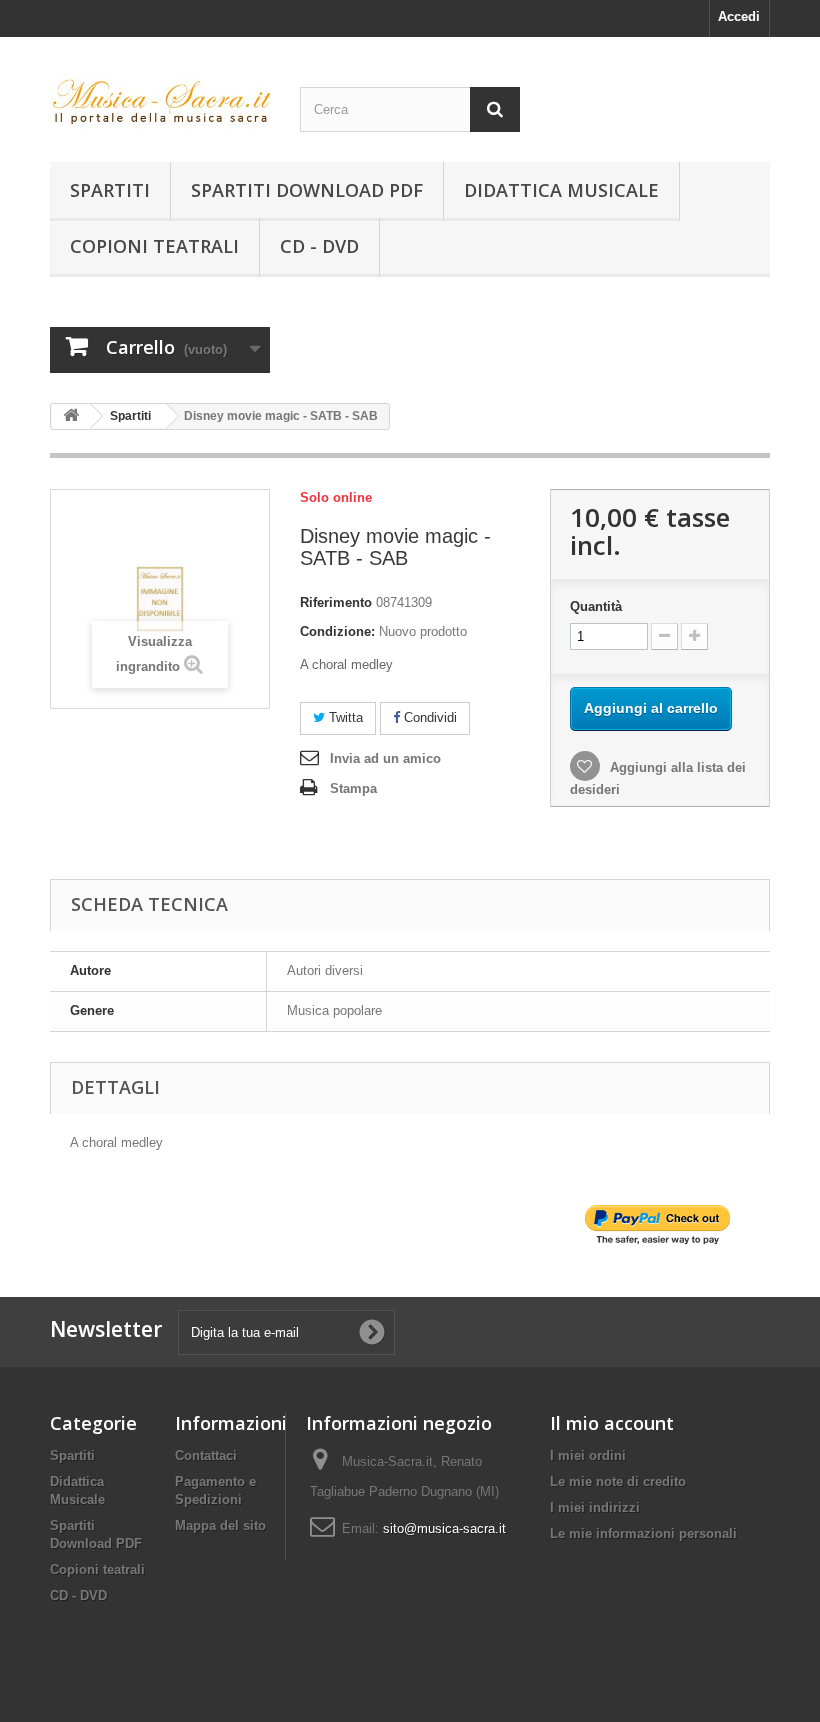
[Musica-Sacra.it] (160, 107)
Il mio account (612, 1423)
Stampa (353, 788)
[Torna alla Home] (71, 416)
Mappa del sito (220, 1525)
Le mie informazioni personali (643, 1533)
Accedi (739, 16)
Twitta (344, 717)
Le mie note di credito (618, 1481)
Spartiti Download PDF (307, 190)
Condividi (428, 717)
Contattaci (206, 1455)
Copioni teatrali (154, 246)
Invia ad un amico (385, 758)
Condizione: (337, 631)
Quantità (596, 606)
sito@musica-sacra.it (444, 1528)
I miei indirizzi (595, 1507)
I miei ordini (588, 1455)
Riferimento (336, 602)
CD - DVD (319, 246)
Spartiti (110, 190)
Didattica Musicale (561, 190)
